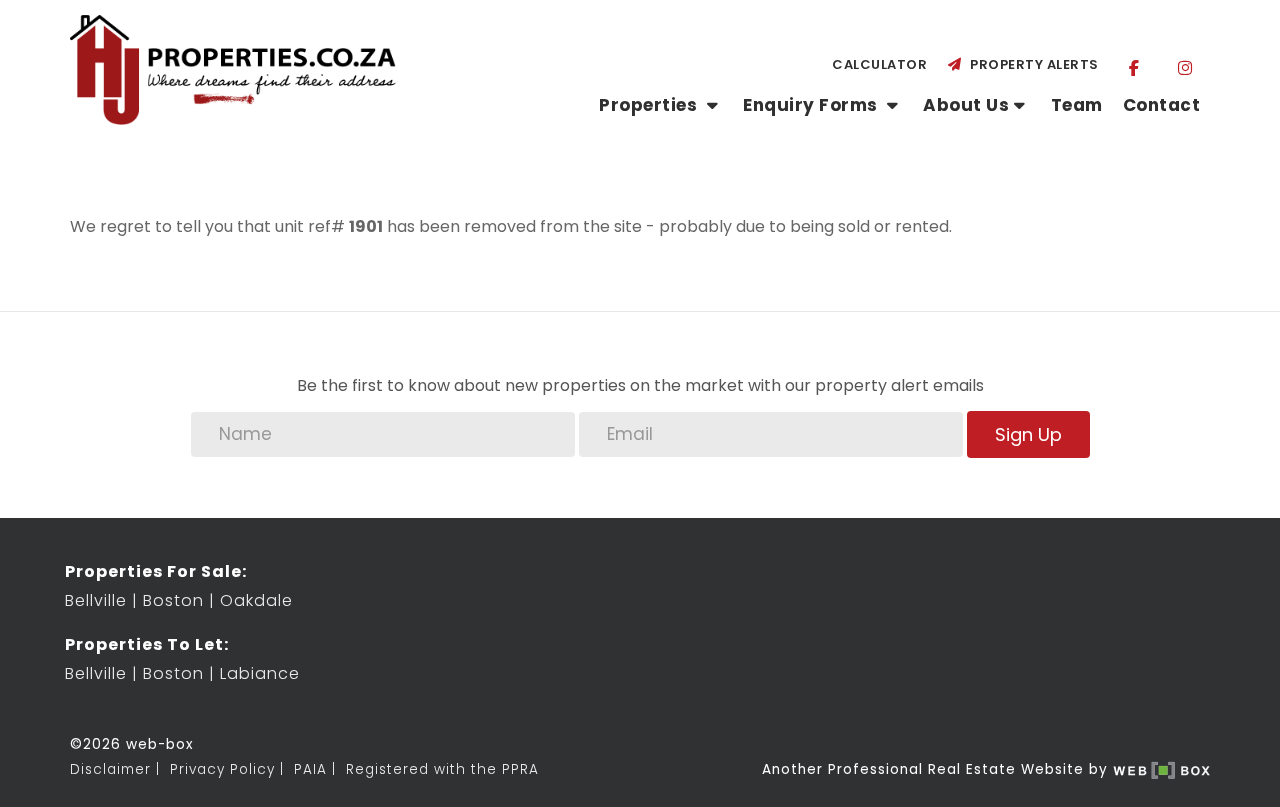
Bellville (96, 600)
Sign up (1028, 434)
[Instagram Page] (1184, 67)
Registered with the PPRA (442, 769)
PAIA (310, 769)
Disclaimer (110, 769)
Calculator (879, 64)
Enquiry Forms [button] (812, 105)
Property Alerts (1031, 64)
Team (1077, 105)
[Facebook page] (1134, 67)
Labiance (260, 673)
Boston (173, 600)
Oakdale (256, 600)
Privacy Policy (222, 769)
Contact (1162, 105)
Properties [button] (650, 105)
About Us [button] (966, 105)
